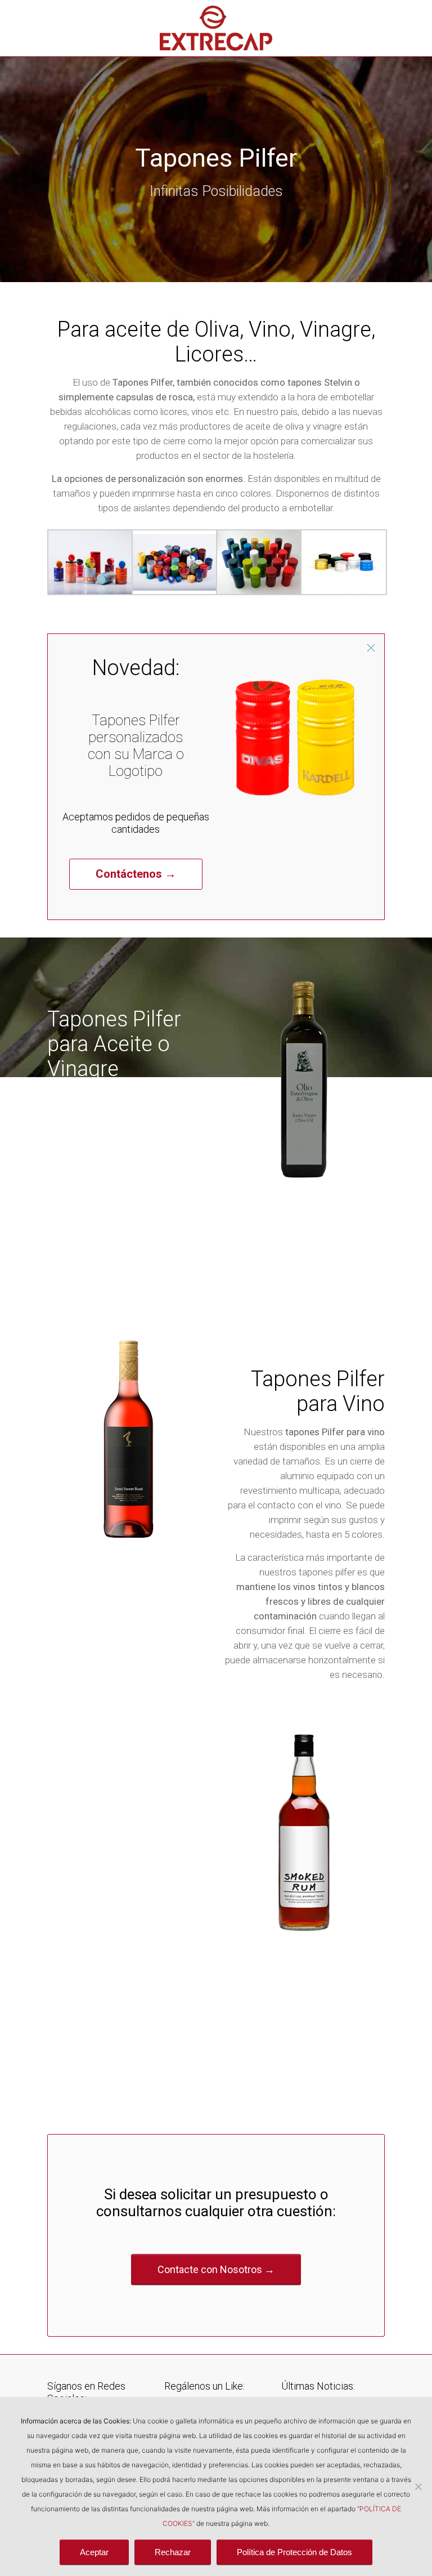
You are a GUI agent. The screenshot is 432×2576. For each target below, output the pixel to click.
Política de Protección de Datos (294, 2552)
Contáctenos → (136, 874)
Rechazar (173, 2552)
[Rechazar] (418, 2486)
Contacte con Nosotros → (216, 2269)
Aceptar (94, 2552)
